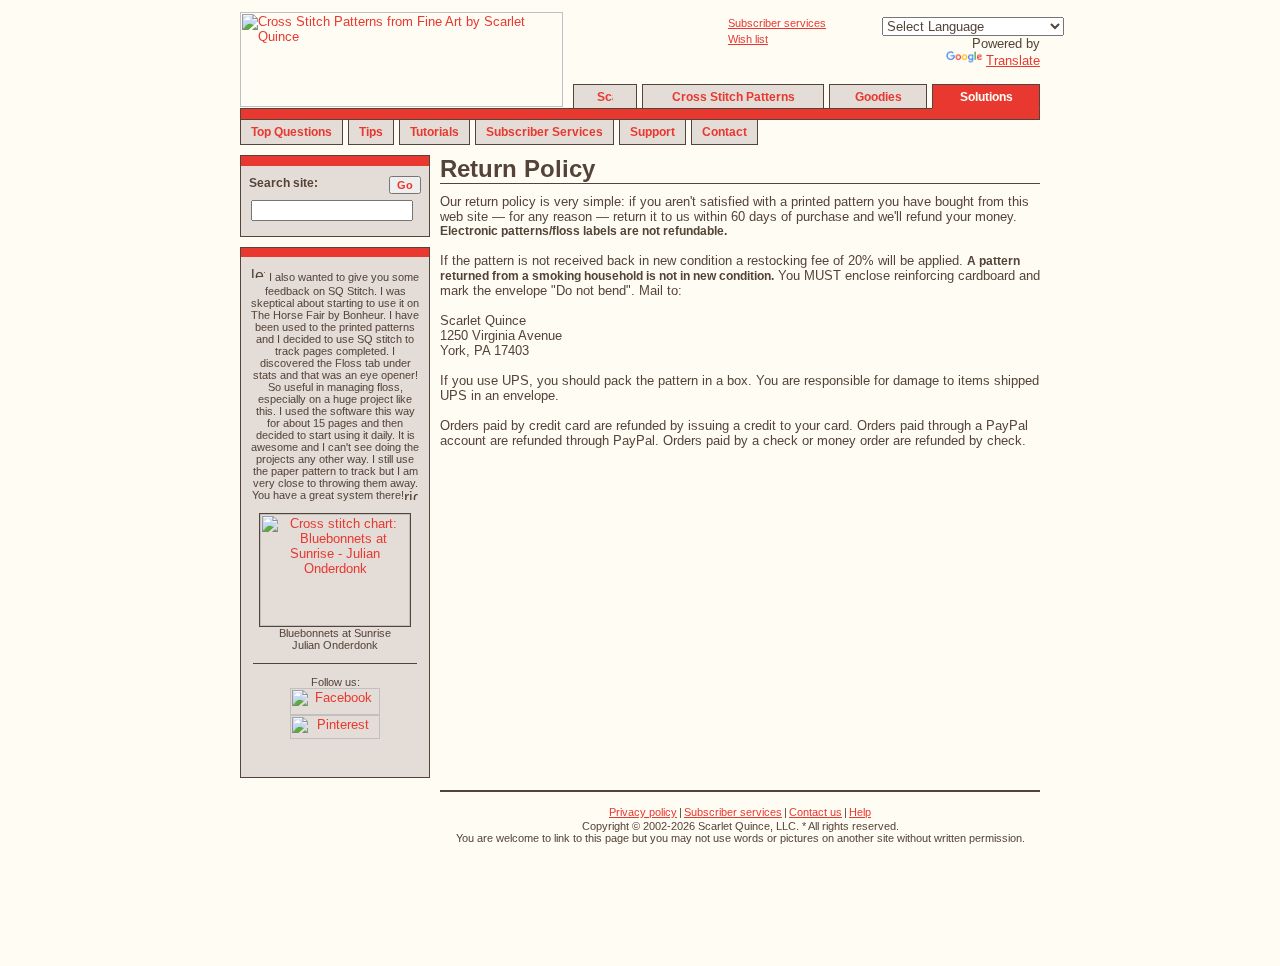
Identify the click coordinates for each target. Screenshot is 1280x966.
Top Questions (291, 132)
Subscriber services (777, 23)
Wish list (748, 39)
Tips (371, 132)
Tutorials (434, 132)
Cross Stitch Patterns (733, 97)
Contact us (815, 812)
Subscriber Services (544, 132)
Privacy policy (643, 812)
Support (652, 132)
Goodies (878, 97)
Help (860, 812)
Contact (724, 132)
